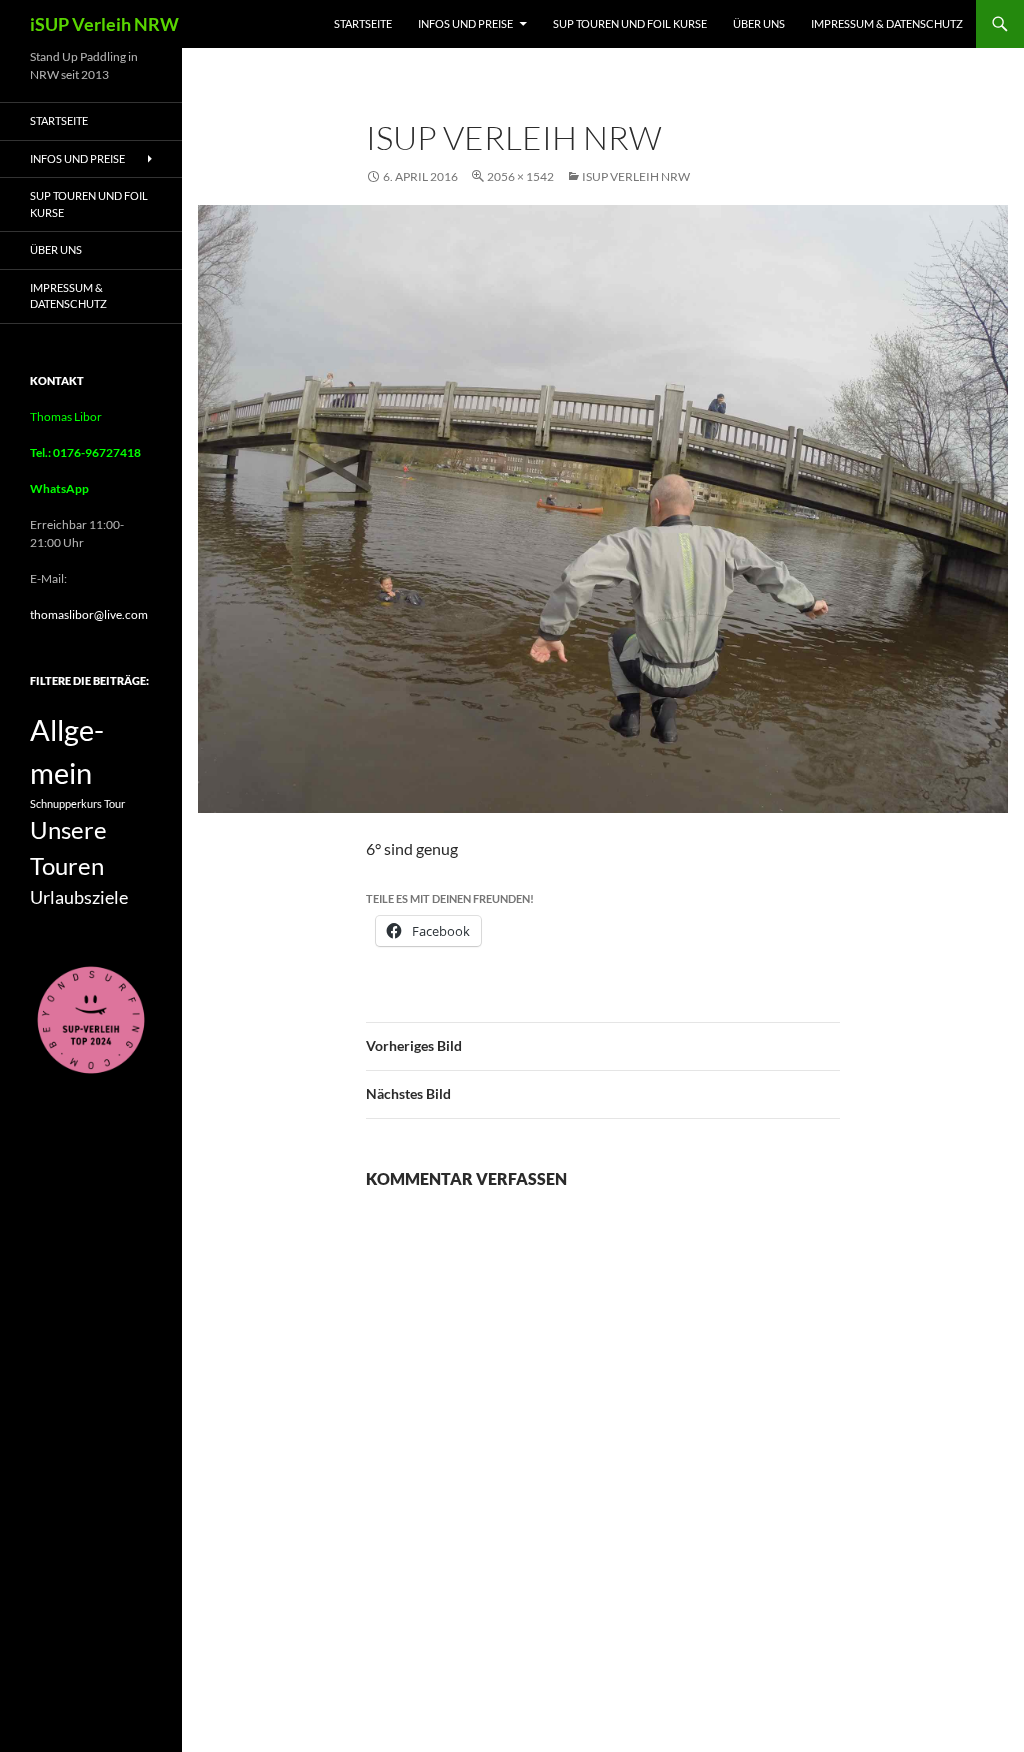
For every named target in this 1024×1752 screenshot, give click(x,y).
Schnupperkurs (66, 803)
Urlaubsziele (79, 897)
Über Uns (759, 23)
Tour (114, 803)
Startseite (363, 23)
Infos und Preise (465, 23)
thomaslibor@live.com (89, 614)
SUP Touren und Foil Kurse (630, 23)
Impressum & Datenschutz (887, 23)
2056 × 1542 (520, 176)
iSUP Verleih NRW (104, 24)
